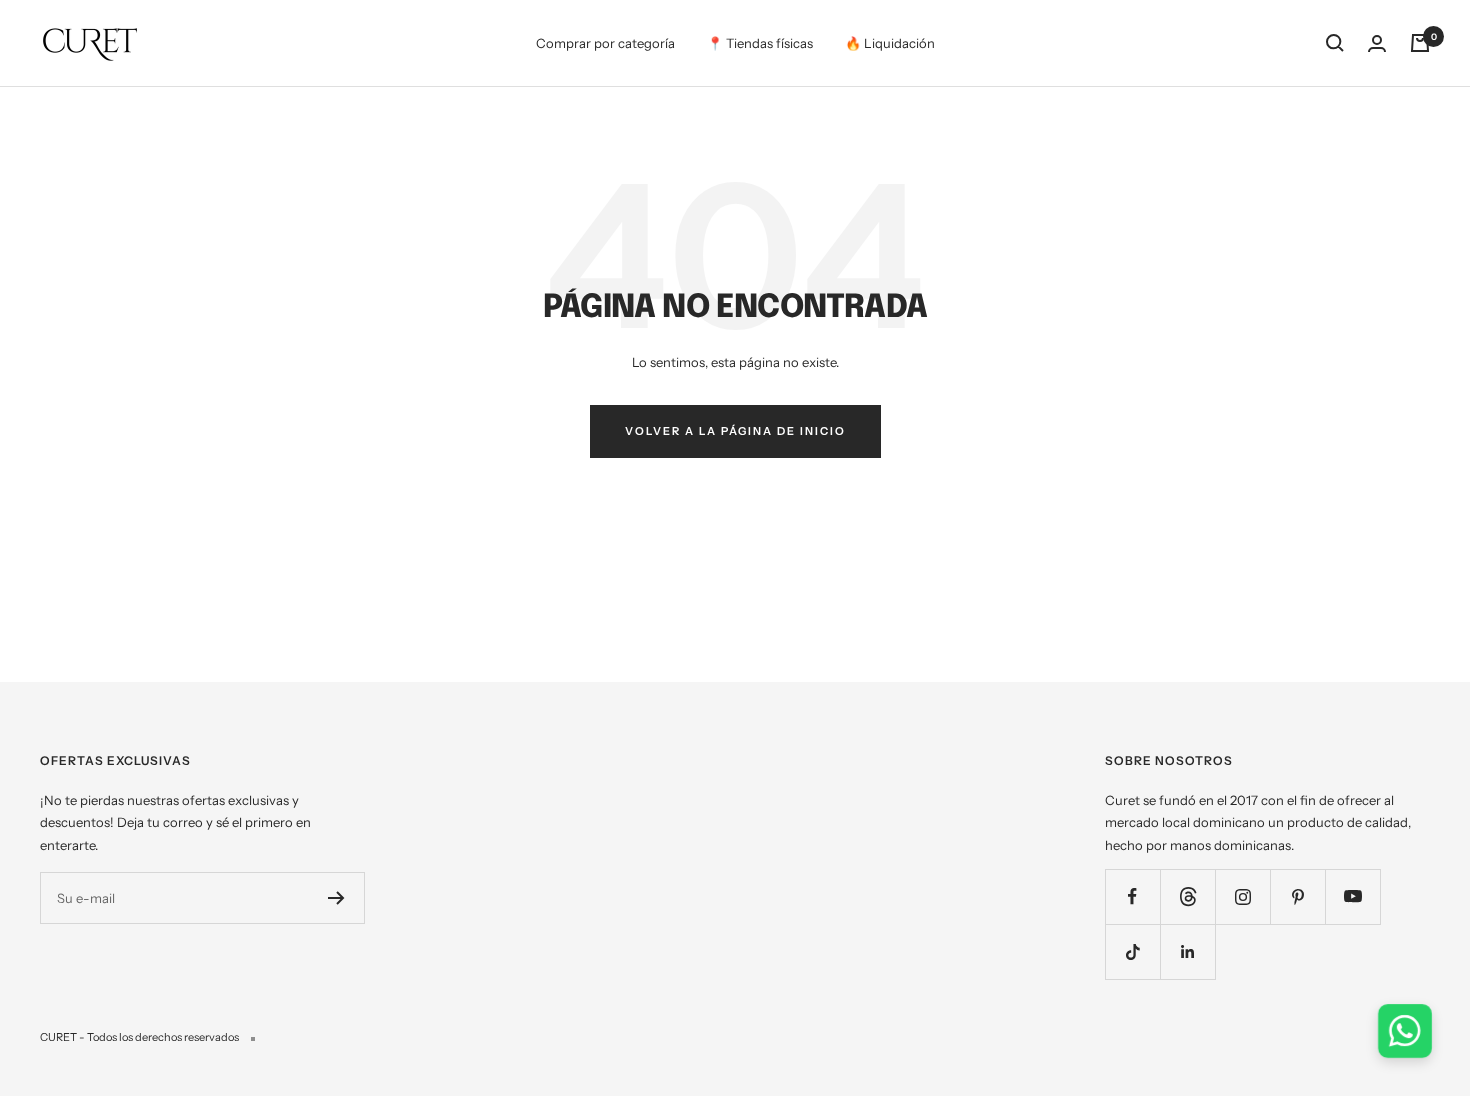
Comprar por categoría (605, 43)
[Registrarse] (336, 898)
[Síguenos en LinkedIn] (1187, 951)
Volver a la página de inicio (735, 431)
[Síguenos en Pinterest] (1297, 896)
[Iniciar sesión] (1377, 43)
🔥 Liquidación (890, 43)
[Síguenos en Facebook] (1132, 896)
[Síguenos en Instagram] (1242, 896)
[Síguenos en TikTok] (1132, 951)
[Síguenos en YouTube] (1352, 896)
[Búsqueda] (1335, 43)
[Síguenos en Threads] (1187, 896)
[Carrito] (1420, 43)
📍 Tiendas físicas (760, 43)
